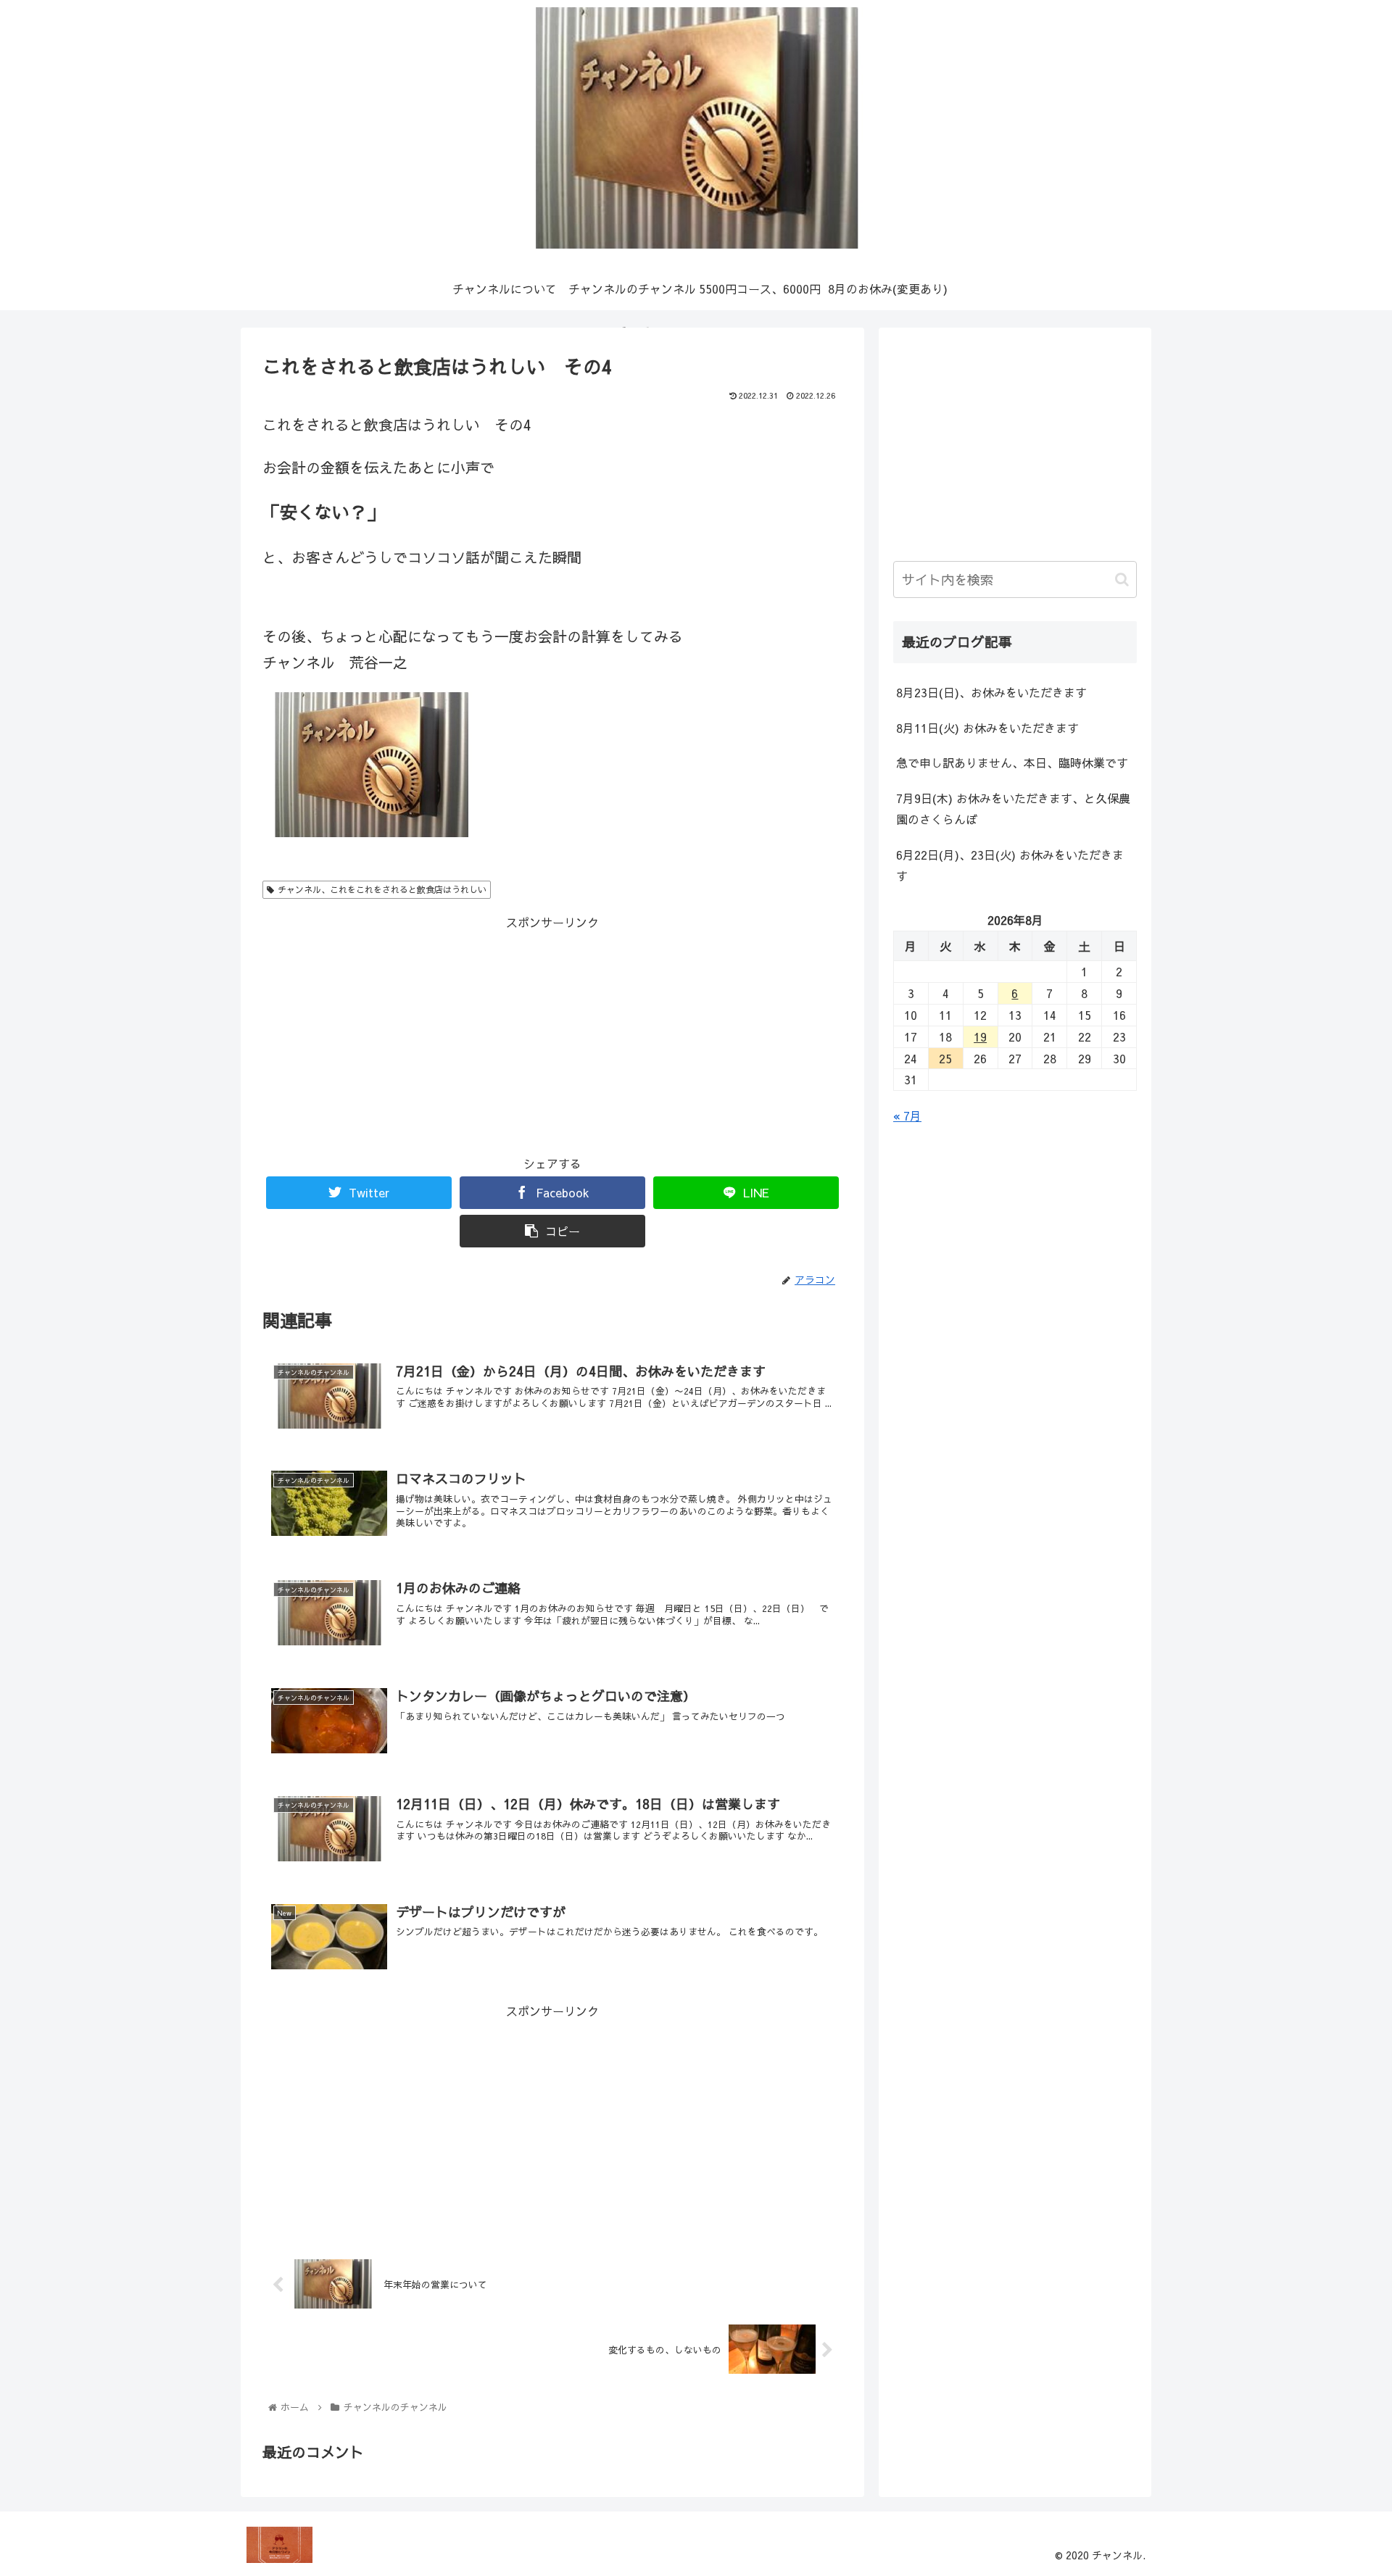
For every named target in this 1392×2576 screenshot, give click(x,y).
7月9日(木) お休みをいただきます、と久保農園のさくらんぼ (1013, 809)
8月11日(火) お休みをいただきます (987, 728)
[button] (1122, 579)
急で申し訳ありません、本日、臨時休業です (1012, 763)
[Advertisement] (552, 1034)
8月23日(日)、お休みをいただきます (991, 692)
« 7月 (907, 1115)
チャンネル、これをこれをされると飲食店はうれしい (382, 889)
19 (980, 1036)
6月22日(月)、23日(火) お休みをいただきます (1010, 865)
